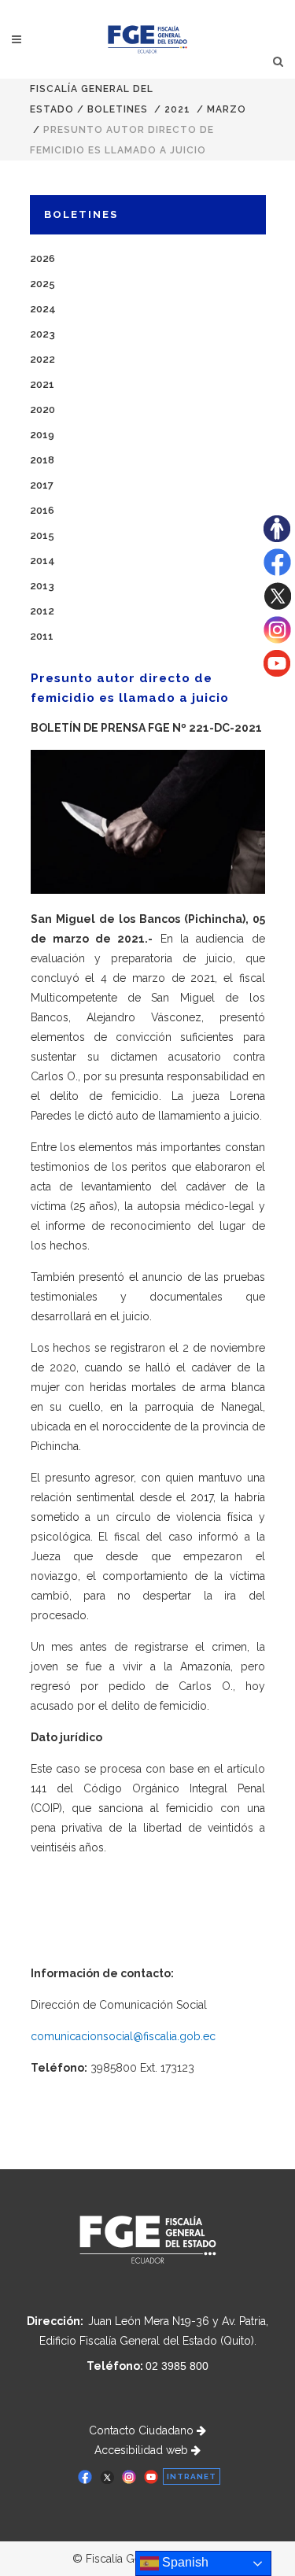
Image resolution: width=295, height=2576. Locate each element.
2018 (42, 460)
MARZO (227, 109)
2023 (42, 334)
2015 (42, 535)
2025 (42, 284)
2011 (42, 636)
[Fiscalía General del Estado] (147, 39)
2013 (42, 586)
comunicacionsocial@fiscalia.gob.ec (123, 2036)
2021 (177, 109)
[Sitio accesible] (277, 538)
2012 (42, 611)
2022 (42, 359)
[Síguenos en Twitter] (277, 606)
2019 (42, 435)
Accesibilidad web (143, 2450)
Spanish (184, 2562)
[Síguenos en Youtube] (277, 673)
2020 (42, 410)
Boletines (118, 109)
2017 (42, 485)
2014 (42, 561)
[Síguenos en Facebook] (277, 572)
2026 (42, 258)
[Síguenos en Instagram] (277, 640)
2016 (42, 510)
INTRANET (192, 2476)
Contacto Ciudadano (143, 2430)
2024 (43, 309)
